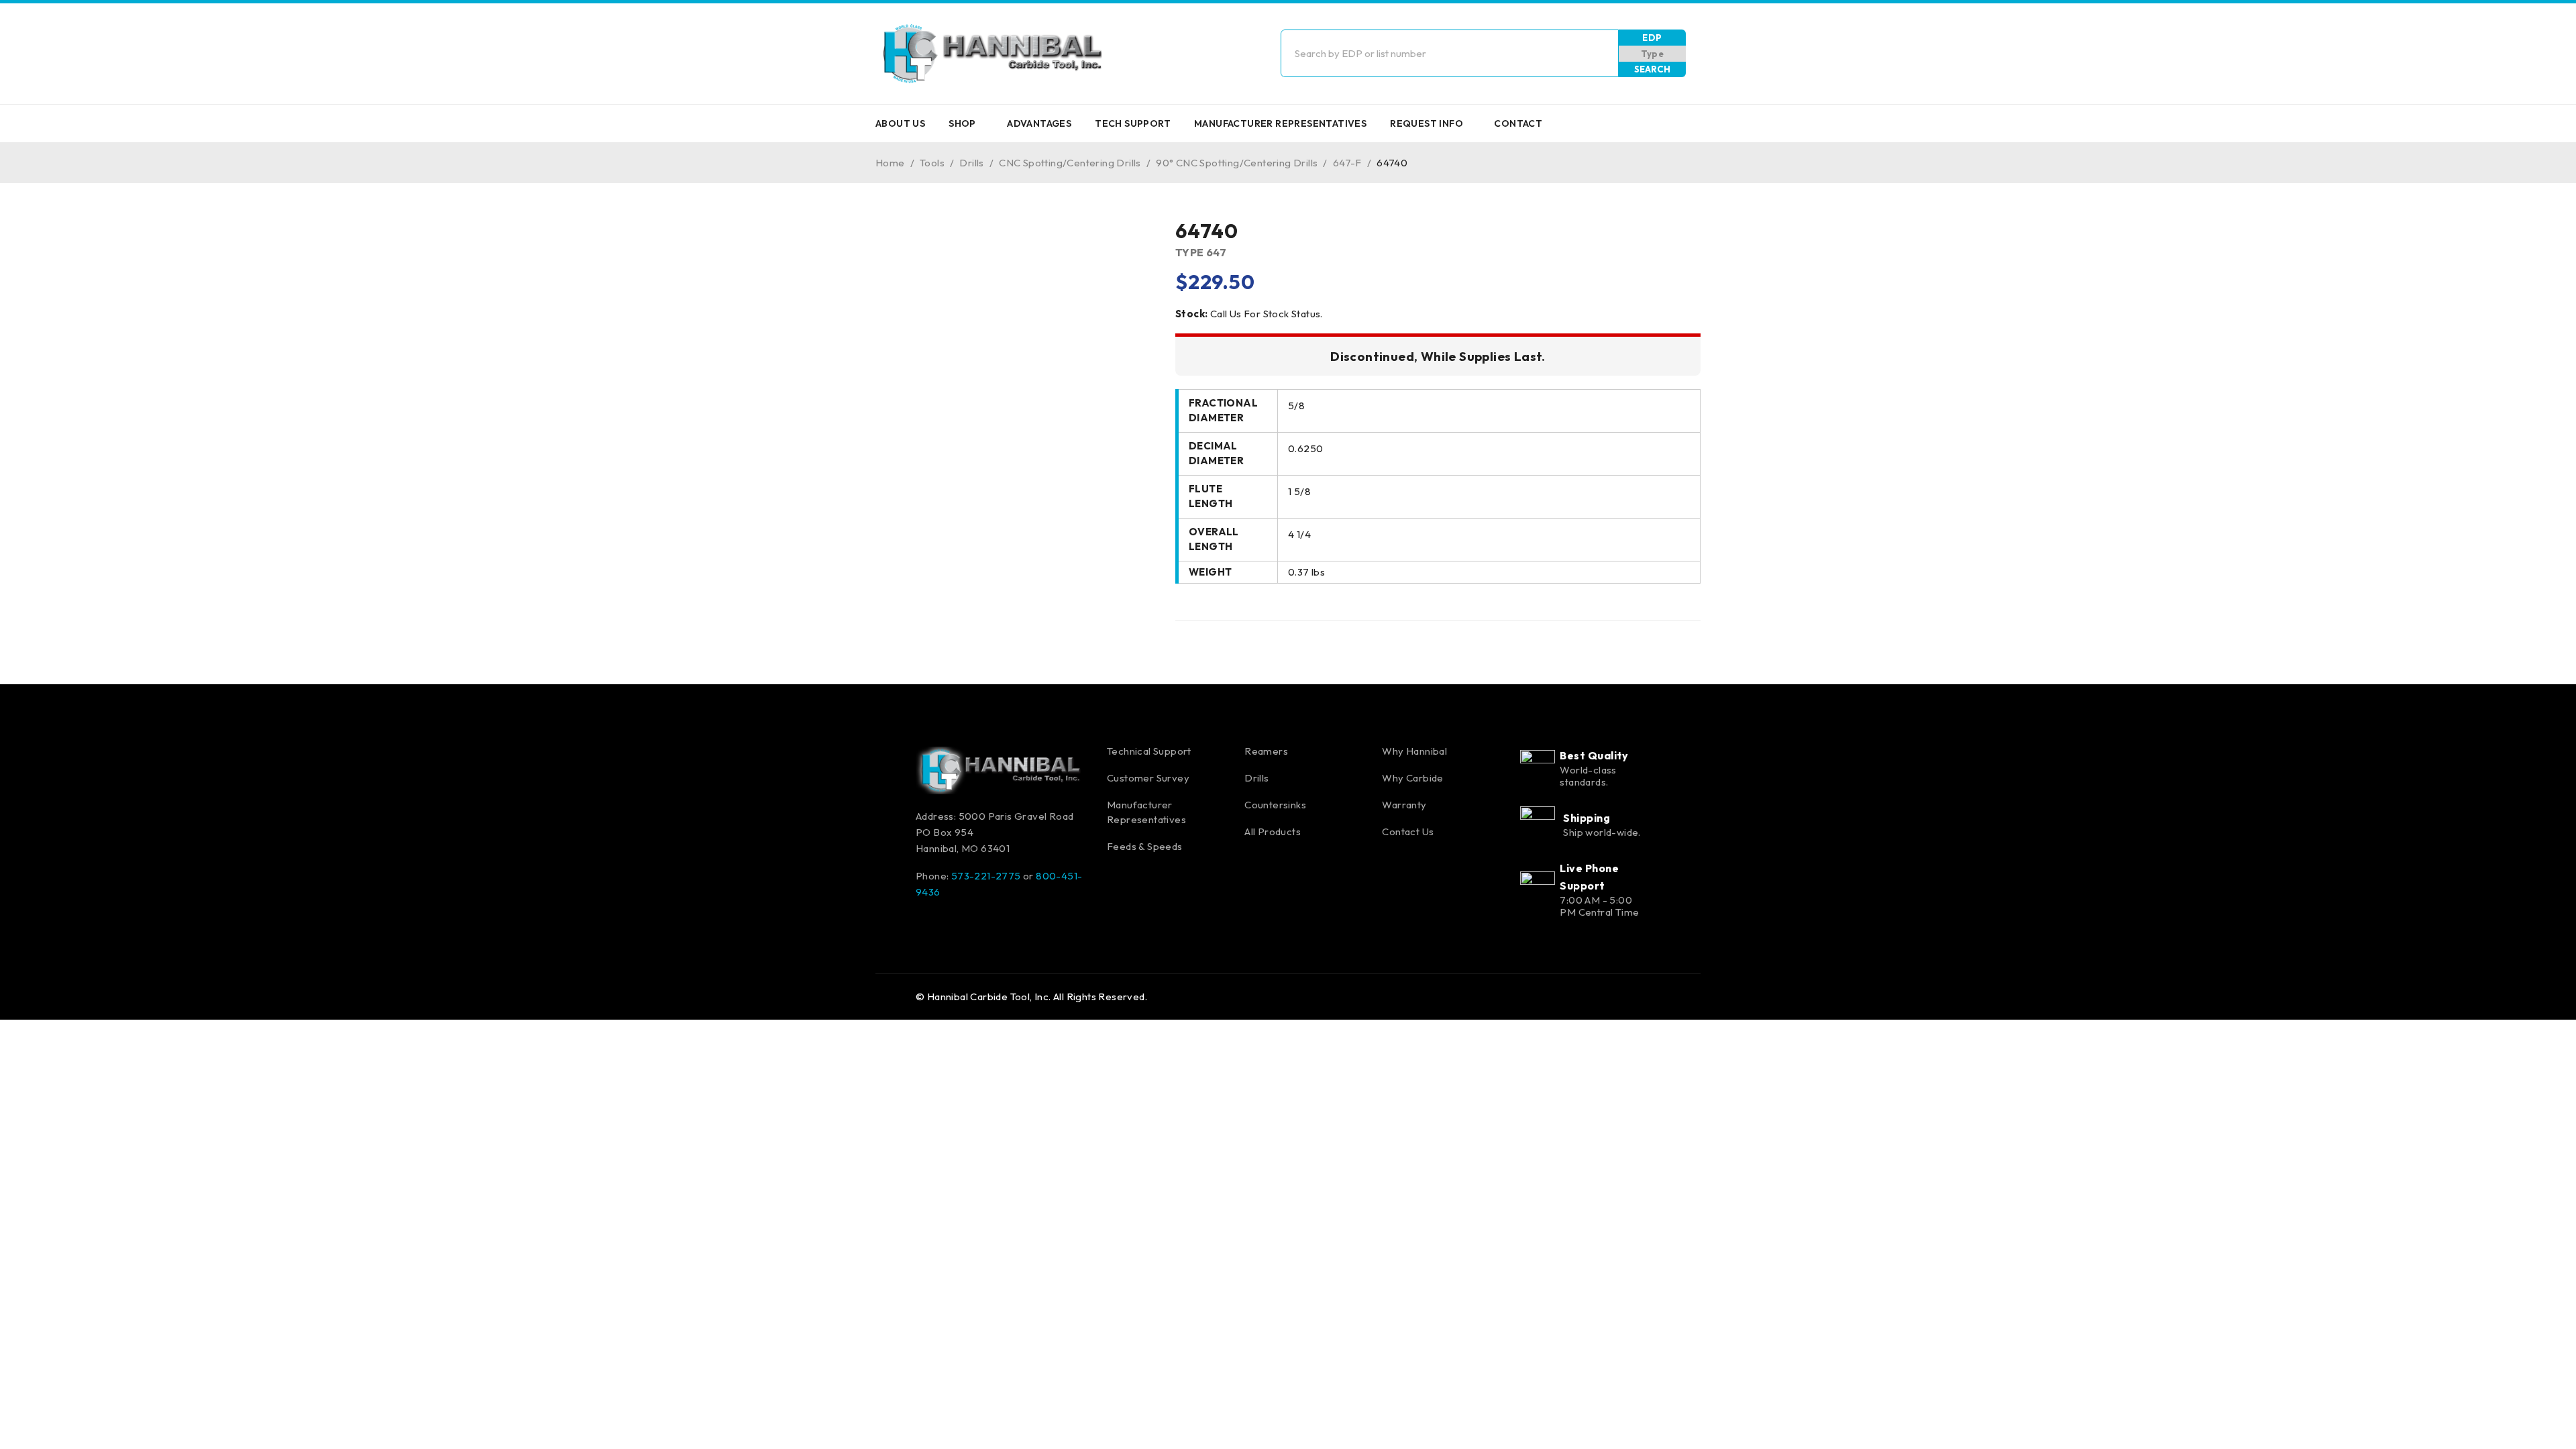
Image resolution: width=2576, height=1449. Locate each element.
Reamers (1266, 751)
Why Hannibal (1414, 751)
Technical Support (1149, 751)
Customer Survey (1148, 778)
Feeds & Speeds (1145, 846)
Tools (932, 163)
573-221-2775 (986, 876)
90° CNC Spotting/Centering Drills (1237, 163)
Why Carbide (1412, 778)
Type (1653, 54)
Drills (971, 163)
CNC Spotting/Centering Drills (1070, 163)
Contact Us (1408, 831)
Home (890, 163)
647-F (1347, 163)
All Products (1273, 831)
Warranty (1404, 805)
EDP (1652, 38)
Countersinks (1275, 805)
